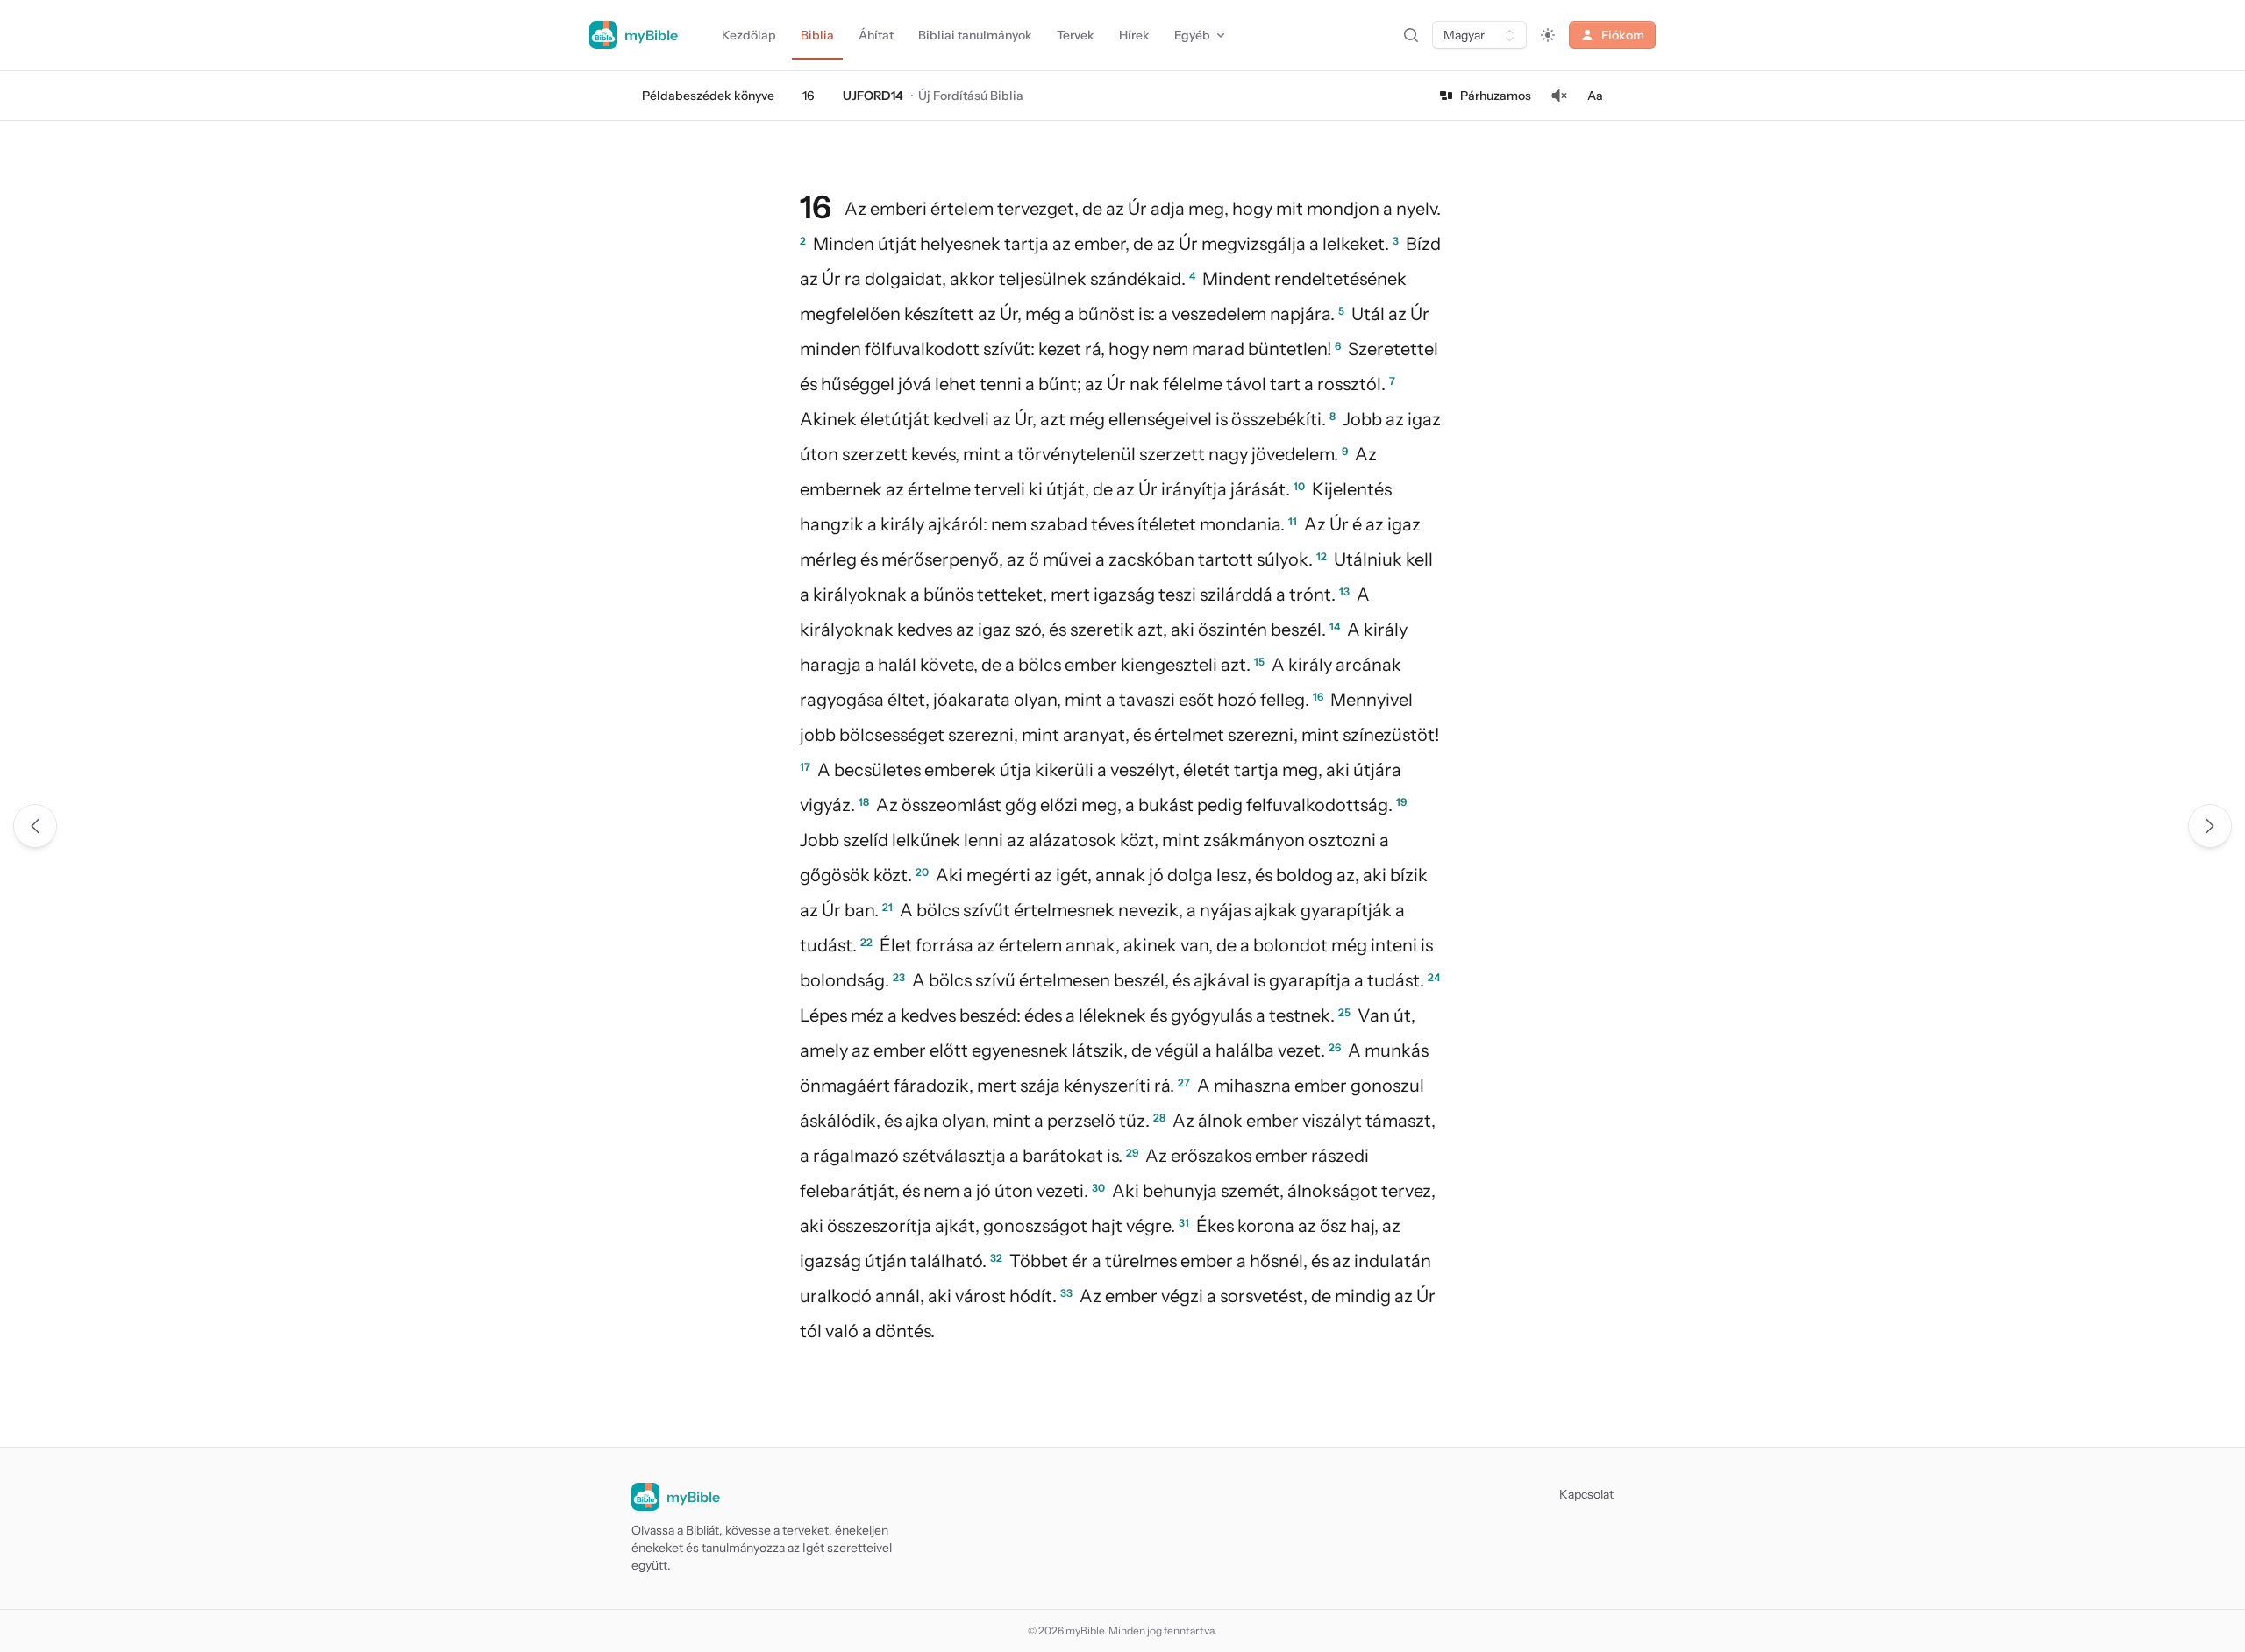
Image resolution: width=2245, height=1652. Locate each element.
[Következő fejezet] (2210, 826)
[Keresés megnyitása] (1411, 35)
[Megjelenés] (1548, 35)
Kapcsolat (1586, 1494)
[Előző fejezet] (35, 826)
